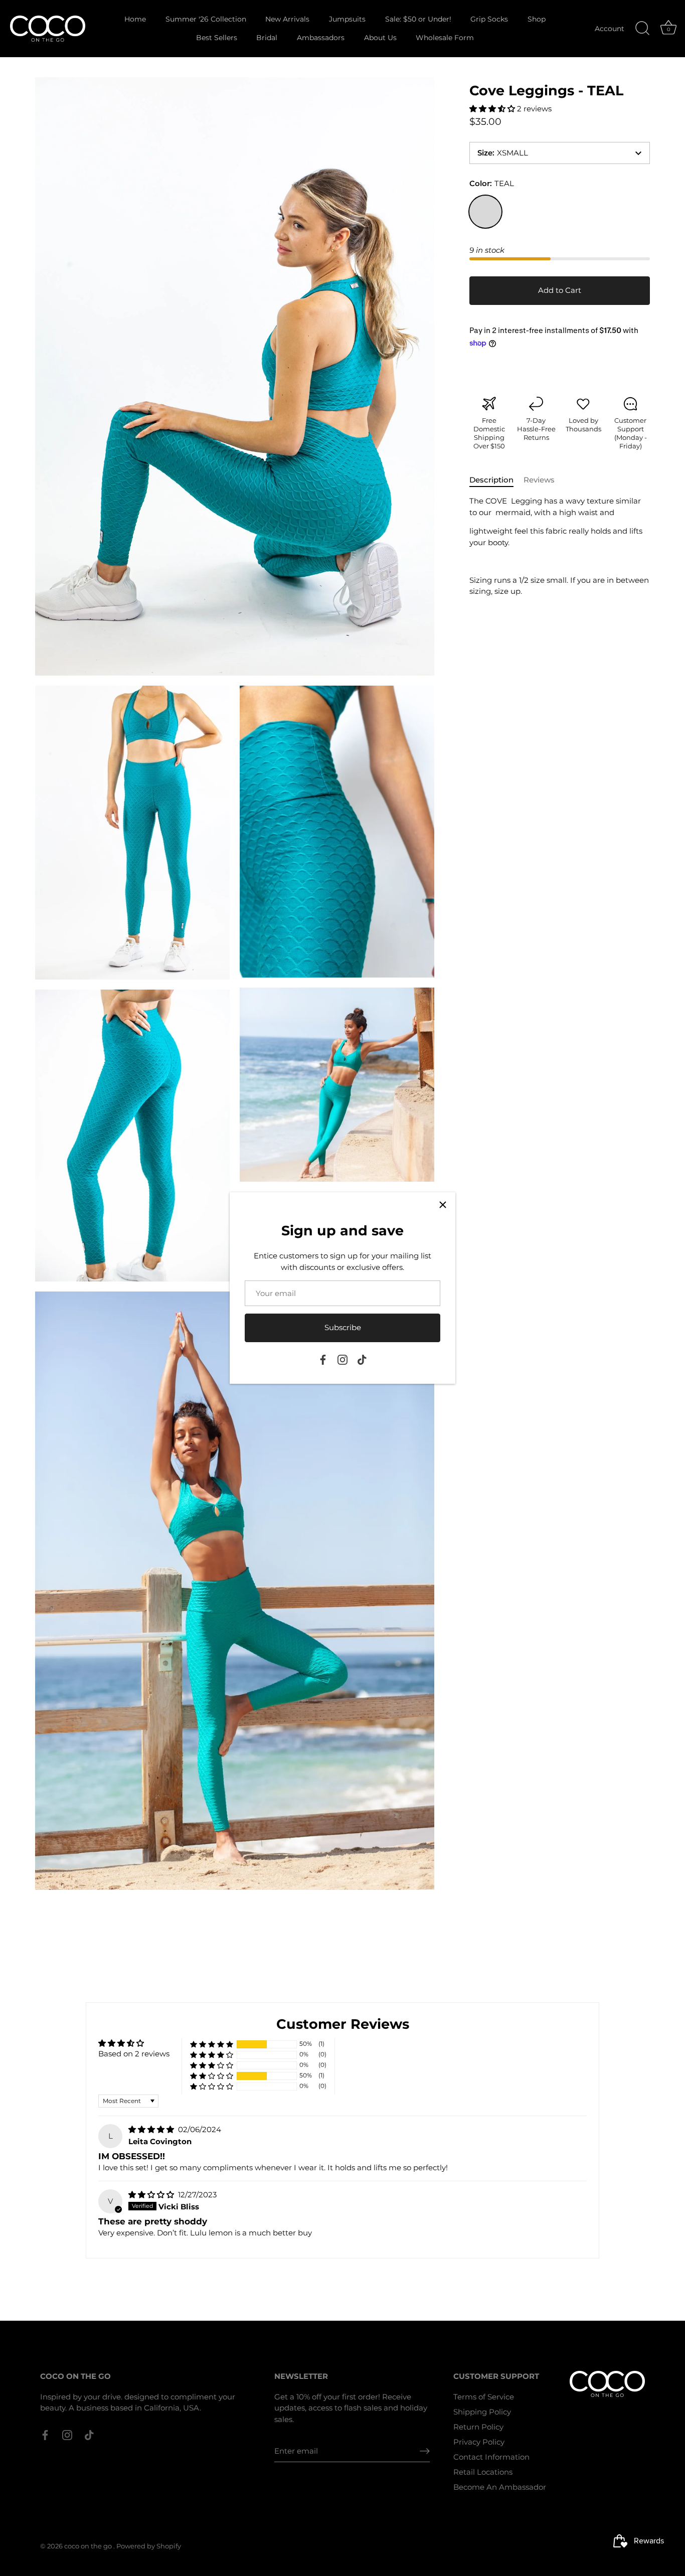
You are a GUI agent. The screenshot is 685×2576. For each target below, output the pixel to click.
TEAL (485, 212)
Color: (492, 184)
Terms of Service (484, 2397)
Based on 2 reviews (134, 2054)
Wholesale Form (445, 38)
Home (135, 19)
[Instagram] (342, 1359)
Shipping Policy (482, 2412)
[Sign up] (425, 2451)
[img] (152, 2129)
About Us (380, 38)
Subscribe (343, 1327)
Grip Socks (489, 19)
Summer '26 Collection (206, 19)
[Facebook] (323, 1359)
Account (610, 29)
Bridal (267, 38)
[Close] (443, 1205)
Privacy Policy (479, 2442)
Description (491, 480)
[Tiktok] (362, 1359)
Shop (537, 19)
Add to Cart (560, 290)
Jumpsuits (347, 19)
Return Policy (478, 2427)
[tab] (496, 480)
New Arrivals (287, 19)
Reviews (539, 480)
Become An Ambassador (500, 2487)
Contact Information (491, 2457)
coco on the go (89, 2546)
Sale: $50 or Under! (418, 19)
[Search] (642, 29)
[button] (493, 109)
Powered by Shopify (149, 2546)
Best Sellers (217, 38)
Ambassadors (321, 38)
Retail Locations (483, 2472)
